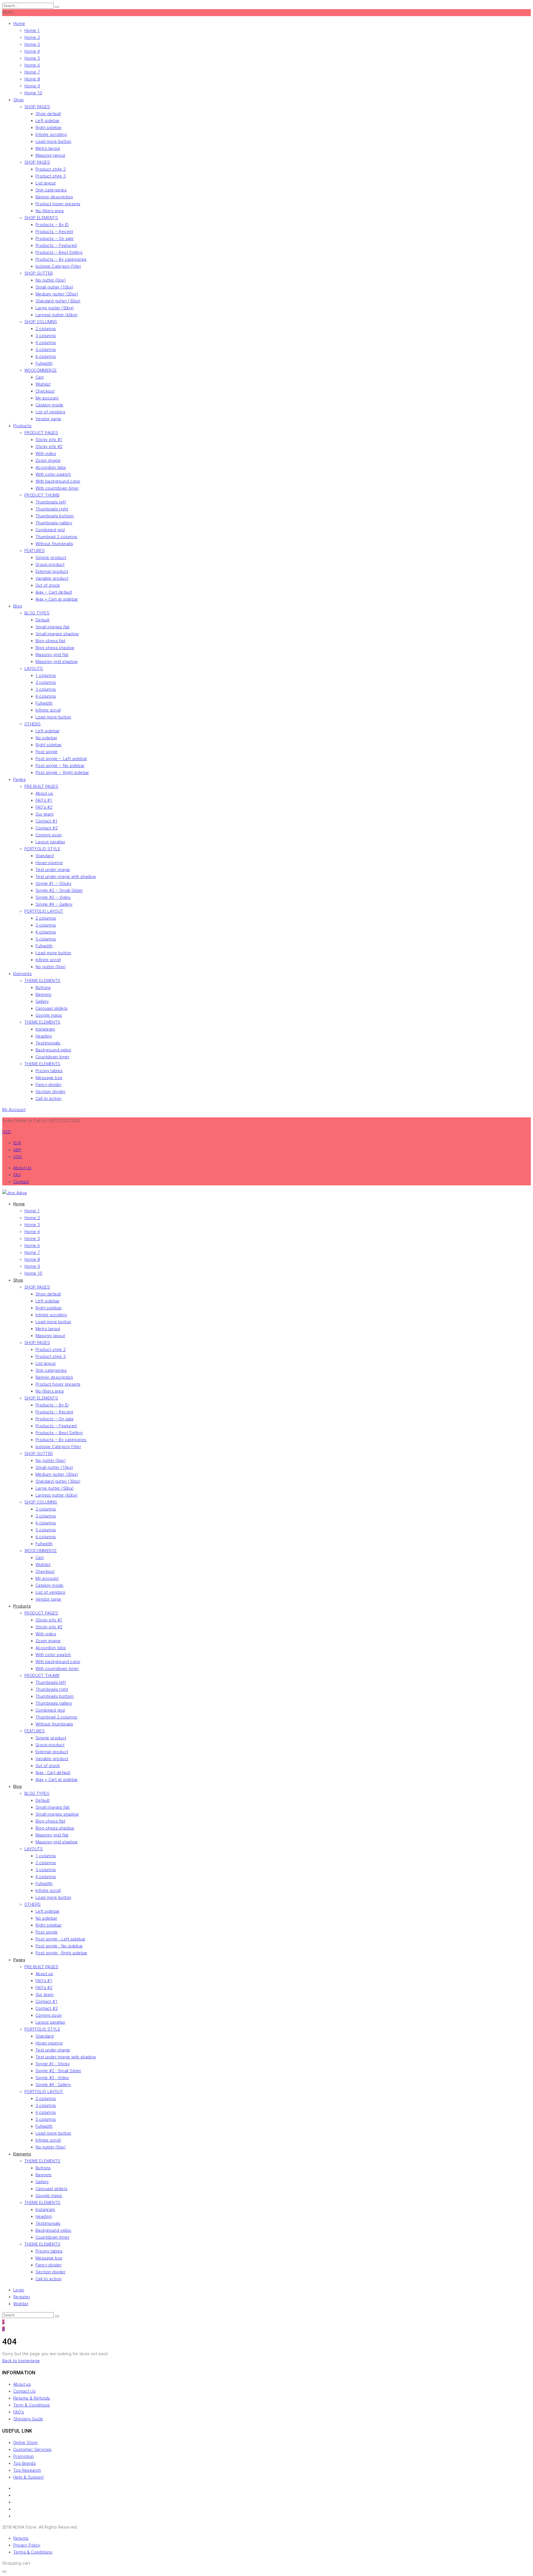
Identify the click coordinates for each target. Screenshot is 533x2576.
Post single (46, 752)
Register (22, 2297)
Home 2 (32, 37)
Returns (21, 2538)
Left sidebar (48, 121)
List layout (46, 183)
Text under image (53, 870)
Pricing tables (49, 1071)
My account (47, 398)
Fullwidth (44, 363)
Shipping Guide (28, 2419)
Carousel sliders (51, 1008)
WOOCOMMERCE (41, 370)
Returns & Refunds (32, 2398)
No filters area (50, 211)
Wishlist (43, 384)
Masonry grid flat (52, 655)
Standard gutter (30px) (58, 301)
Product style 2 (51, 169)
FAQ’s (19, 2412)
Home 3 (32, 44)
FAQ (17, 1175)
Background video (53, 1050)
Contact (21, 1182)
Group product (50, 565)
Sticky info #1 (49, 440)
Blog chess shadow (55, 648)
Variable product (52, 578)
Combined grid (50, 530)
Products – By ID (52, 225)
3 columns (46, 336)
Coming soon (49, 835)
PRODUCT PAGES (41, 433)
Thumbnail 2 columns (56, 537)
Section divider (51, 1092)
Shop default (48, 114)
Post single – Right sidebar (62, 773)
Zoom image (48, 460)
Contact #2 (46, 828)
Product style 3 (51, 176)
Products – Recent (54, 232)
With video (46, 454)
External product (52, 571)
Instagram (45, 1029)
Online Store (26, 2443)
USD (18, 1157)
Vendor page (48, 419)
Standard (45, 856)
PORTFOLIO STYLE (42, 849)
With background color (58, 481)
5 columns (46, 350)
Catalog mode (50, 405)
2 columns (46, 329)
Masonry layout (50, 155)
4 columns (46, 343)
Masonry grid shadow (57, 662)
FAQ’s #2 (44, 807)
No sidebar (46, 738)
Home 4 (32, 51)
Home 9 (32, 86)
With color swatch (53, 474)
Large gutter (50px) (55, 308)
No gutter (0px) (51, 280)
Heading (44, 1036)
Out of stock (48, 585)
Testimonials (48, 1043)
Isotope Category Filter (58, 266)
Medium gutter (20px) (57, 294)
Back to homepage (21, 2361)
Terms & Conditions (33, 2552)
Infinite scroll (48, 710)
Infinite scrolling (51, 135)
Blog (18, 606)
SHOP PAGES (37, 107)
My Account (14, 1110)
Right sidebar (49, 128)
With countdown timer (57, 488)
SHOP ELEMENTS (41, 218)
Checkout (45, 391)
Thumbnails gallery (54, 523)
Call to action (49, 1099)
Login (19, 2290)
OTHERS (32, 724)
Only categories (51, 190)
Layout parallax (50, 842)
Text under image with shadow (66, 877)
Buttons (43, 988)
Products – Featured (56, 246)
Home (19, 24)
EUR (17, 1143)
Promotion (24, 2456)
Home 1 (32, 31)
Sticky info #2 (49, 447)
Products (22, 426)
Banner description (54, 197)
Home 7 (32, 72)
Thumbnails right (52, 509)
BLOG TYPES (37, 613)
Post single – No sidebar (60, 766)
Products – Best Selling (59, 252)
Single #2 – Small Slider (59, 890)
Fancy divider (49, 1085)
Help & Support (29, 2477)
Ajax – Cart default (54, 592)
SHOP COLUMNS (41, 322)
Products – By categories (61, 259)
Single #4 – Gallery (54, 904)
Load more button (53, 141)
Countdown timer (52, 1057)
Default (43, 620)
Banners (44, 995)
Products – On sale (55, 239)
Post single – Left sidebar (61, 759)
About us (44, 793)
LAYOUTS (34, 669)
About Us (22, 1168)
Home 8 (32, 79)
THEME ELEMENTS (42, 981)
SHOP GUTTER (39, 273)
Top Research (27, 2470)
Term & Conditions (32, 2405)
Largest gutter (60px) (56, 315)
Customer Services (32, 2450)
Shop (19, 100)
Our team (45, 814)
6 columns (46, 356)
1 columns (46, 675)
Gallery (42, 1001)
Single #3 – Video (53, 897)
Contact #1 (46, 821)
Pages (20, 780)
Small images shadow (57, 634)
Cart (40, 377)
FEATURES (35, 551)
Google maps (49, 1015)
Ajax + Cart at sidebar (57, 599)
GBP (17, 1150)
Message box (49, 1078)
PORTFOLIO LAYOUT (44, 911)
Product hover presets (58, 204)
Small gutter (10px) (54, 287)
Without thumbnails (54, 544)
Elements (22, 974)
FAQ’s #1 (44, 800)
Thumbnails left (51, 502)
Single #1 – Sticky (53, 884)
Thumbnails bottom (55, 516)
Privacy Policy (27, 2545)
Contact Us (24, 2391)
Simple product (51, 558)
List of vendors (50, 412)
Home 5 (32, 58)
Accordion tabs (51, 467)
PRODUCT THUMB (42, 495)
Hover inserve (49, 863)
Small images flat (53, 627)
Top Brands (25, 2463)
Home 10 (33, 93)
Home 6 (32, 65)
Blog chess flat (50, 641)
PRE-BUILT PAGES (41, 786)
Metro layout (48, 148)
